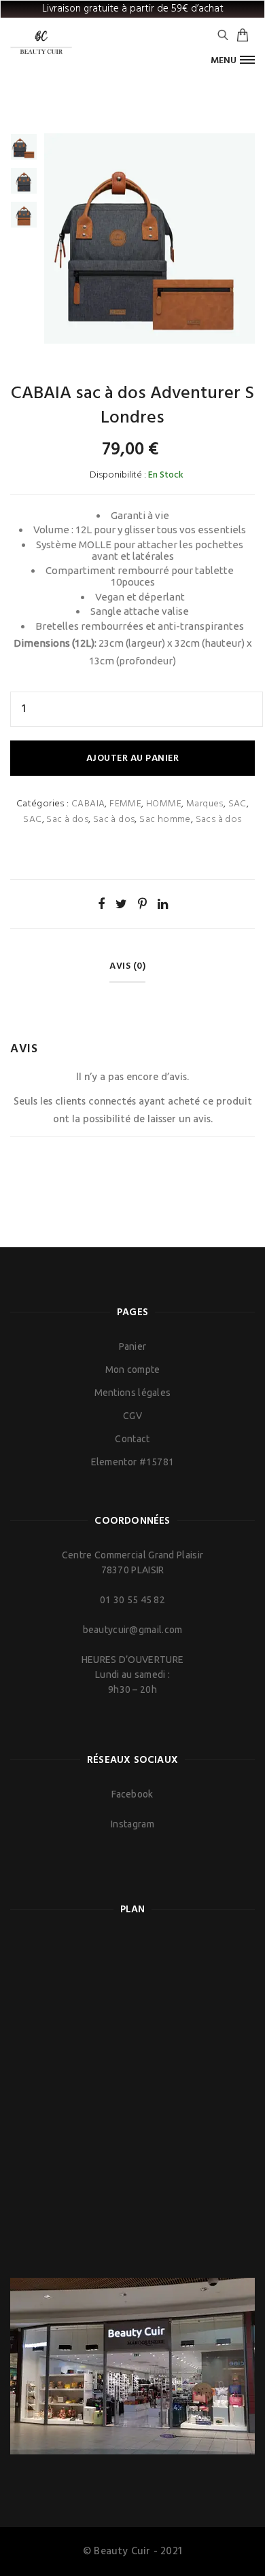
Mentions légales (133, 1393)
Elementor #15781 (133, 1462)
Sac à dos (67, 820)
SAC (237, 804)
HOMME (164, 804)
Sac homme (165, 820)
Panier (133, 1346)
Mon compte (133, 1370)
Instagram (132, 1824)
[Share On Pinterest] (142, 904)
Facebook (132, 1794)
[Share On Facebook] (101, 904)
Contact (132, 1439)
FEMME (125, 804)
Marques (205, 804)
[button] (233, 60)
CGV (132, 1416)
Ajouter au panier (133, 758)
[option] (24, 147)
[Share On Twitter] (121, 904)
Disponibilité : (118, 475)
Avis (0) (127, 966)
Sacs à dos (219, 820)
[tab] (132, 971)
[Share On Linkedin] (163, 904)
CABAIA (88, 804)
